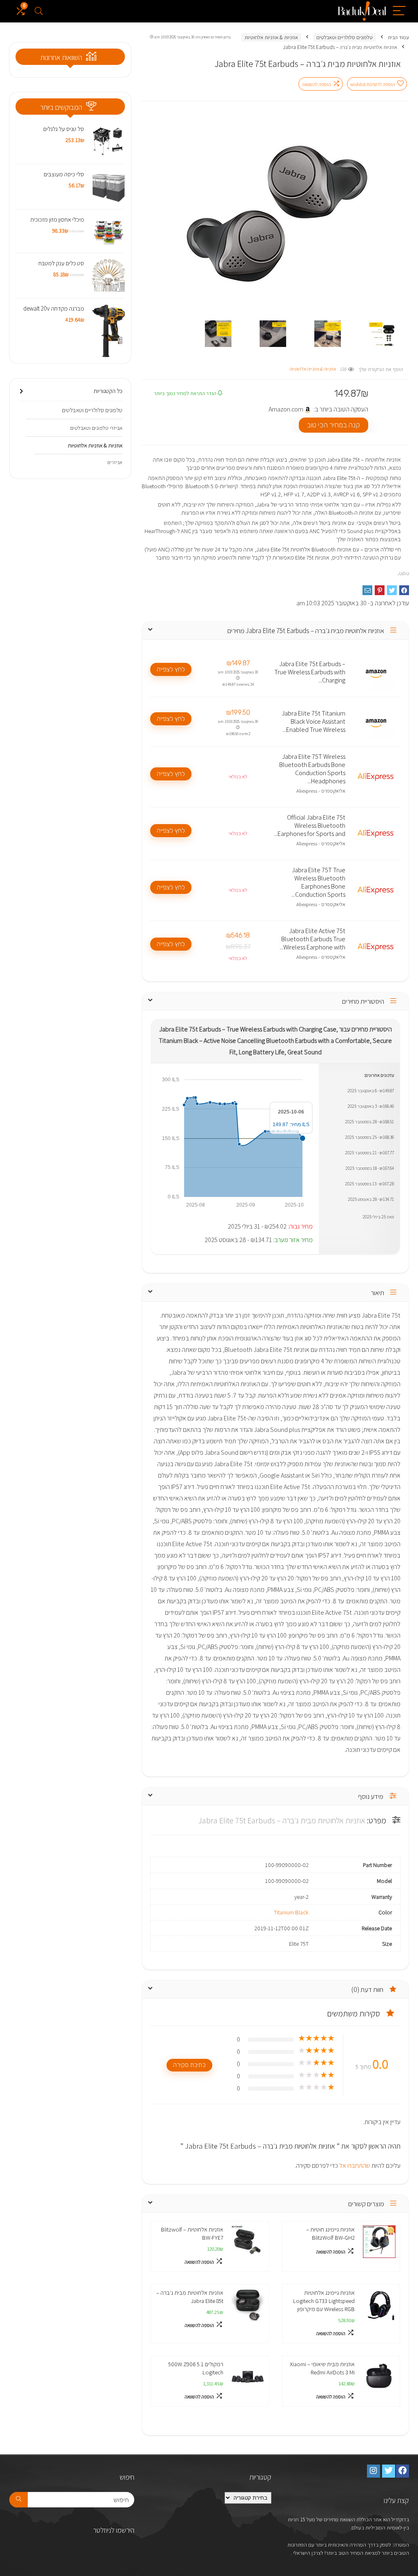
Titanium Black (291, 1912)
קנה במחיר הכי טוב (334, 425)
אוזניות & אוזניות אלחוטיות (271, 37)
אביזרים (115, 462)
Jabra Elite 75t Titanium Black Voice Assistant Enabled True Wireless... (313, 722)
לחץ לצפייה (171, 669)
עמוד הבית (398, 37)
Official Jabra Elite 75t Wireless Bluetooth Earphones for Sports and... (310, 826)
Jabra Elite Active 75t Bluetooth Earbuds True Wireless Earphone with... (312, 939)
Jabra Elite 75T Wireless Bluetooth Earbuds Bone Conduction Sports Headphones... (312, 769)
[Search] (39, 11)
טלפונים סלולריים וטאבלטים (345, 37)
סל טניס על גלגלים (64, 129)
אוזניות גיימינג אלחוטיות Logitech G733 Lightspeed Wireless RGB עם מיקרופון (324, 2301)
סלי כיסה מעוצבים (64, 174)
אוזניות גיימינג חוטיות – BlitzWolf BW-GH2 (330, 2233)
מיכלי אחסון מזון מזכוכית (57, 219)
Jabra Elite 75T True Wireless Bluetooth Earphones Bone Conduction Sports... (318, 882)
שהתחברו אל (354, 2166)
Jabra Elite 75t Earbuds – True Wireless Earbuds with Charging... (310, 672)
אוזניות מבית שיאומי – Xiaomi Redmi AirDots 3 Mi (322, 2368)
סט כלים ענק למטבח (61, 263)
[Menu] (399, 11)
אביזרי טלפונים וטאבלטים (96, 428)
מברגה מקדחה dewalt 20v (54, 308)
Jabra (403, 573)
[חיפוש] (19, 2500)
